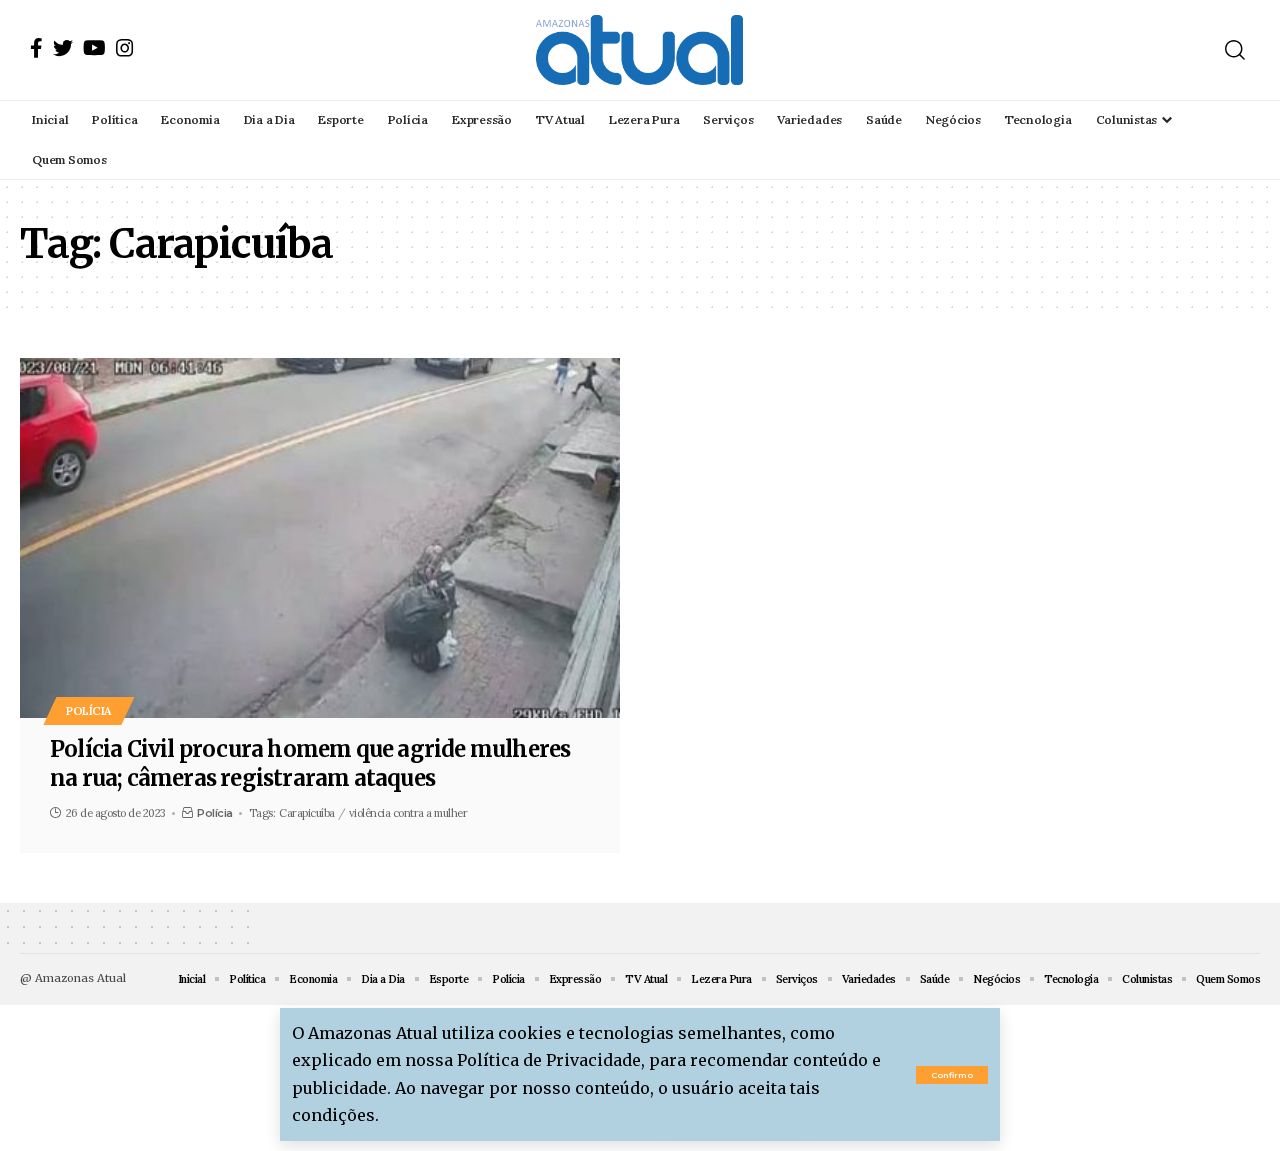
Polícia (89, 710)
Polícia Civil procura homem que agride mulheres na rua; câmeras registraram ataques (310, 763)
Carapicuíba (307, 813)
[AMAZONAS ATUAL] (639, 50)
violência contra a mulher (408, 813)
